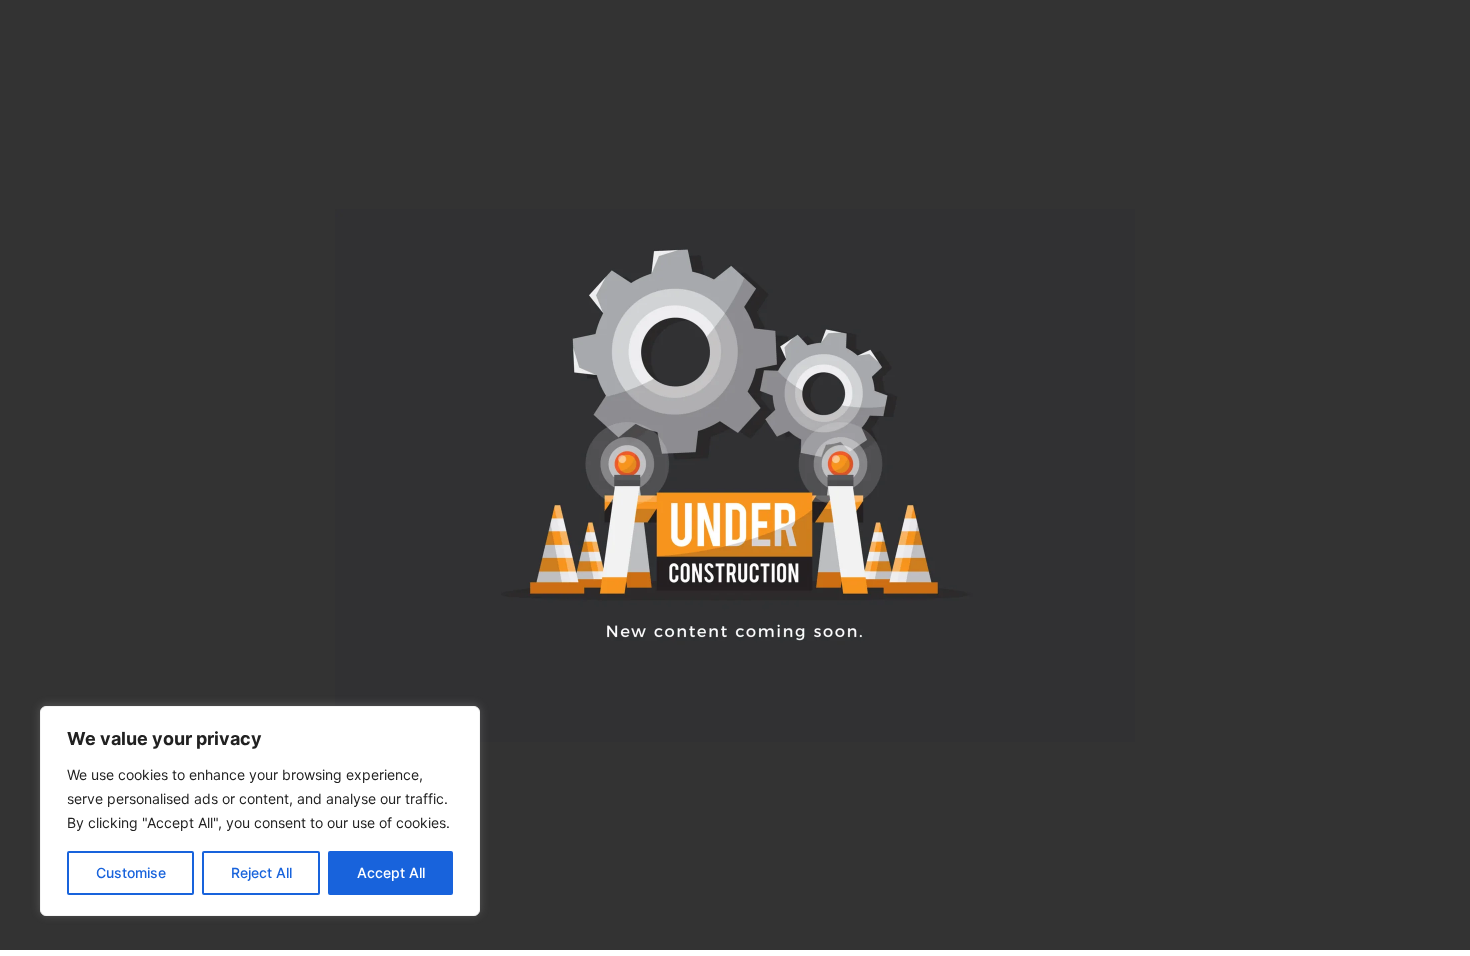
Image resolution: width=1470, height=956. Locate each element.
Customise (131, 872)
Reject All (261, 872)
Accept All (391, 872)
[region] (260, 811)
